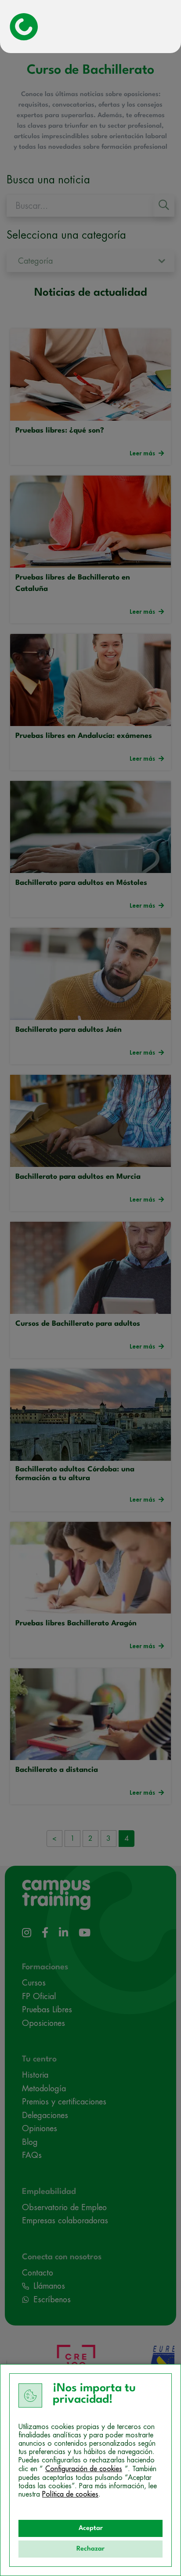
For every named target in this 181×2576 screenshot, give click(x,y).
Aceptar (91, 2528)
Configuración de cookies (84, 2469)
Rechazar (90, 2549)
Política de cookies (70, 2494)
